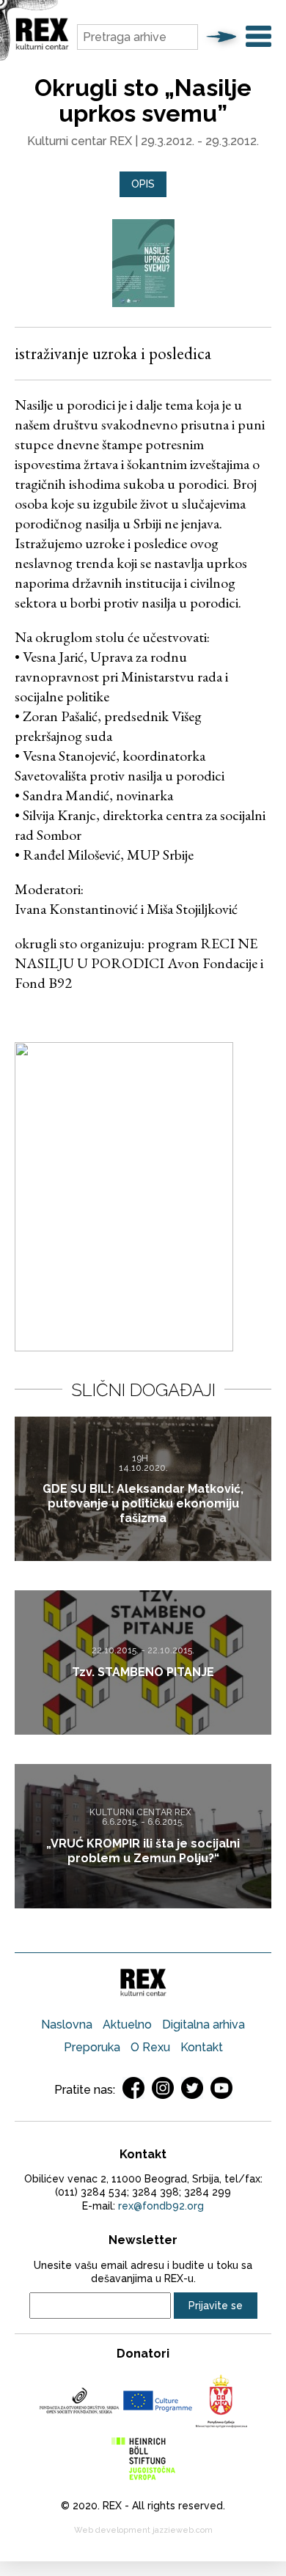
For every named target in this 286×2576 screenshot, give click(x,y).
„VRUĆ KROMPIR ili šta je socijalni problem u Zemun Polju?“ (143, 1850)
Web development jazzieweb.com (143, 2530)
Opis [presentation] (143, 184)
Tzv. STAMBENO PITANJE (143, 1672)
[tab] (143, 184)
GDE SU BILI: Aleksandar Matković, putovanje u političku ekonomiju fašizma (143, 1503)
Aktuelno (127, 2025)
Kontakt (202, 2047)
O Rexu (150, 2047)
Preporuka (92, 2047)
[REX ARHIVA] (42, 47)
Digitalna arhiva (203, 2025)
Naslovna (67, 2025)
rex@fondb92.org (161, 2206)
